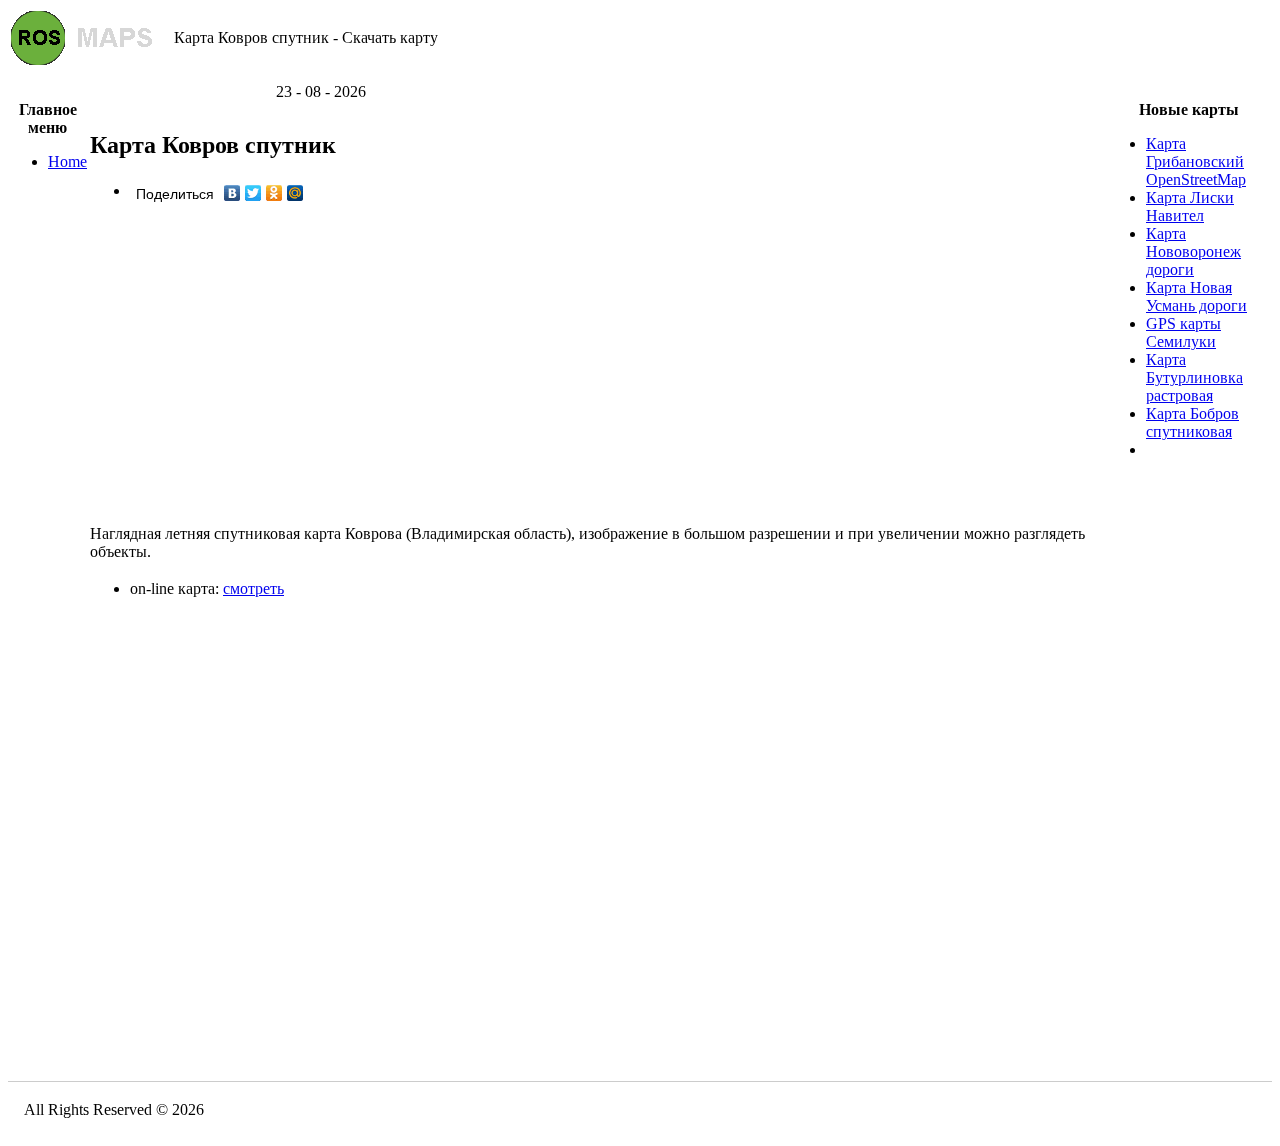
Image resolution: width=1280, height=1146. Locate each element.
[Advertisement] (640, 75)
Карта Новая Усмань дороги (1196, 296)
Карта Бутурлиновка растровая (1194, 377)
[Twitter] (253, 193)
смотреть (253, 588)
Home (67, 161)
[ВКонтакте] (232, 193)
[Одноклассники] (274, 193)
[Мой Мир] (295, 193)
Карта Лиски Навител (1190, 206)
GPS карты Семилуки (1183, 332)
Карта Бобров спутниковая (1192, 422)
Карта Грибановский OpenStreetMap (1196, 161)
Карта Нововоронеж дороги (1193, 251)
